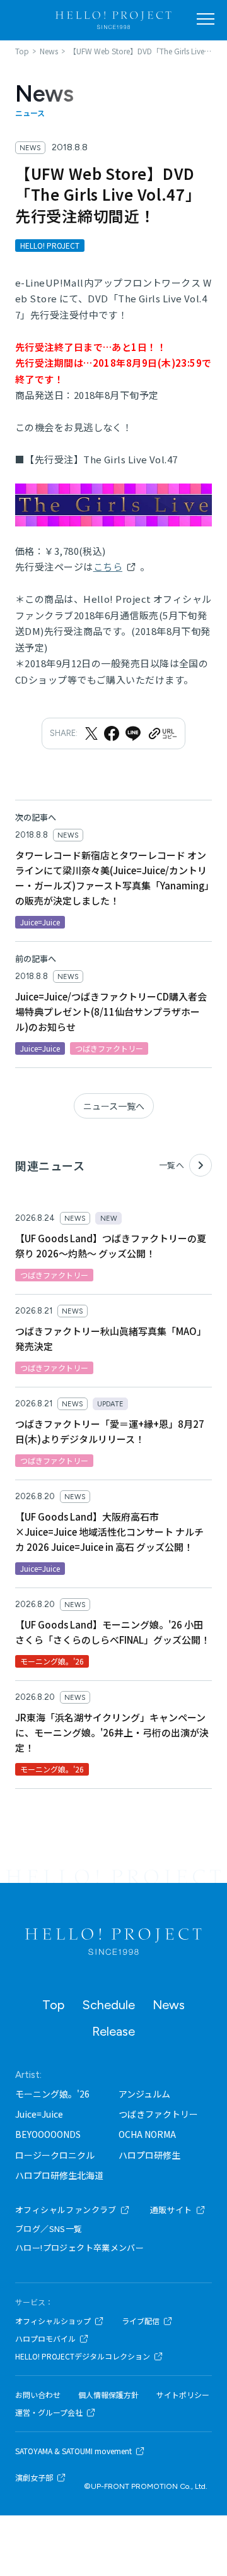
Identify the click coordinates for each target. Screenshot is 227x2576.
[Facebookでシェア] (112, 733)
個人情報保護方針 (108, 2395)
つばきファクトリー (158, 2114)
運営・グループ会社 (49, 2413)
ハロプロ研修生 (149, 2155)
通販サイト (171, 2210)
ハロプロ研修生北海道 (59, 2175)
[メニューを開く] (206, 19)
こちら (108, 567)
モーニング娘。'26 (52, 2094)
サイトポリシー (183, 2395)
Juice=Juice (39, 2114)
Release (113, 2031)
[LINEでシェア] (133, 733)
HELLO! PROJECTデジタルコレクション (83, 2356)
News (169, 2005)
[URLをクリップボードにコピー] (162, 733)
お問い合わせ (38, 2395)
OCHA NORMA (147, 2134)
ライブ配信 (141, 2321)
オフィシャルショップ (53, 2321)
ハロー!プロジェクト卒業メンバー (79, 2247)
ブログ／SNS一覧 (49, 2229)
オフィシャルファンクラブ (66, 2210)
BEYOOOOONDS (48, 2134)
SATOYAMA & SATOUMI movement (73, 2451)
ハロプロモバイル (45, 2339)
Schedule (108, 2005)
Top (53, 2005)
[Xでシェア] (91, 733)
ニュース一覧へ (114, 1106)
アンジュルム (144, 2094)
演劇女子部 (34, 2478)
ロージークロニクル (55, 2155)
